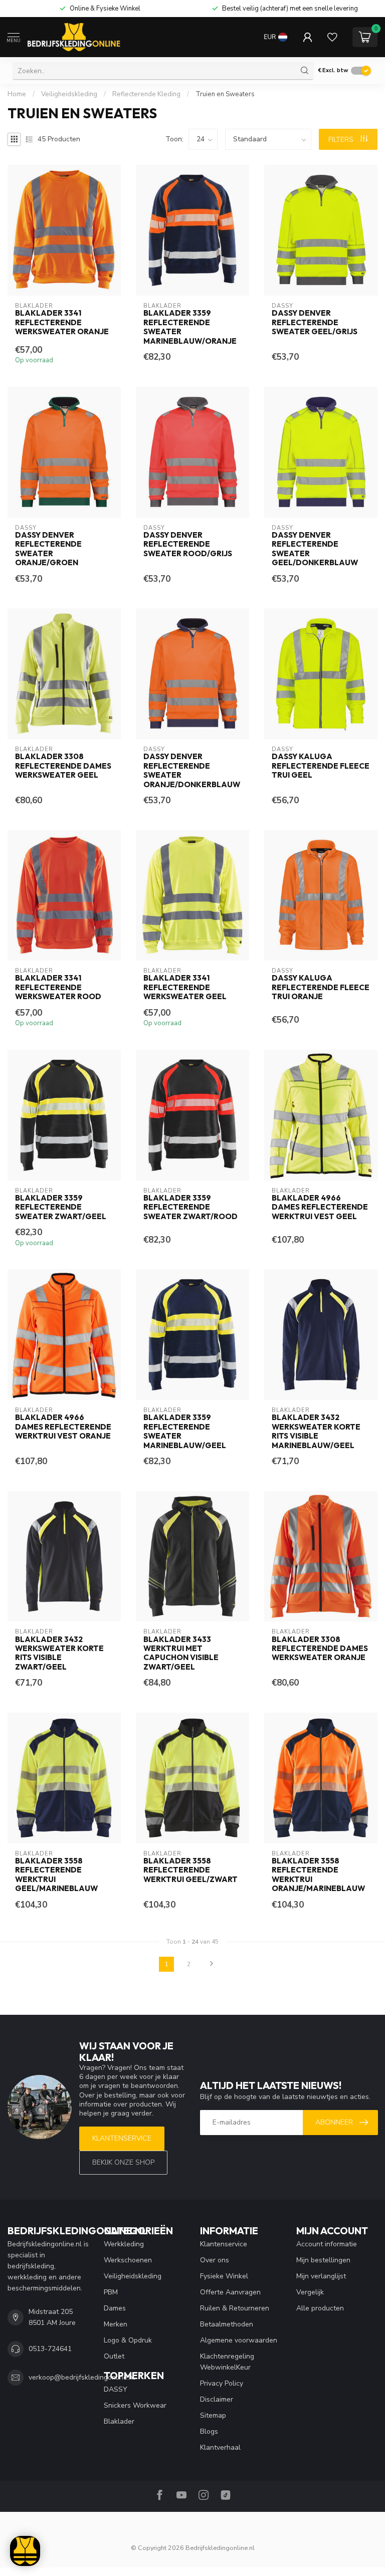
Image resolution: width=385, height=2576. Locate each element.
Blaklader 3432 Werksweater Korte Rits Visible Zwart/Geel (59, 1653)
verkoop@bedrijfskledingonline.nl (82, 2377)
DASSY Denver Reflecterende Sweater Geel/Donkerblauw (315, 549)
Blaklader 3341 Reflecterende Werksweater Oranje (62, 322)
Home (17, 94)
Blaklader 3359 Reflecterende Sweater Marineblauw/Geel (185, 1431)
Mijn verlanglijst (321, 2276)
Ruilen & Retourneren (235, 2308)
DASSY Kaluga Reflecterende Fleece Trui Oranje (321, 987)
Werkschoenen (128, 2260)
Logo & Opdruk (128, 2340)
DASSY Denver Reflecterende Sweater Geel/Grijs (315, 322)
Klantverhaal (220, 2447)
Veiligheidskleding (69, 94)
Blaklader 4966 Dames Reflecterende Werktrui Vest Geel (320, 1207)
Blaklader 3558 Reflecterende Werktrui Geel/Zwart (190, 1870)
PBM (111, 2292)
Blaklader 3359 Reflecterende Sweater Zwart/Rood (190, 1207)
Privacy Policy (222, 2383)
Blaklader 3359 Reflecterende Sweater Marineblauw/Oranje (190, 327)
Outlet (114, 2356)
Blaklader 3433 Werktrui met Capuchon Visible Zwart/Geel (181, 1653)
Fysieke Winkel (224, 2276)
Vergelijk (310, 2292)
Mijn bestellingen (323, 2260)
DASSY (116, 2389)
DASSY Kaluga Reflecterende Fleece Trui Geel (321, 766)
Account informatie (327, 2244)
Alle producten (320, 2308)
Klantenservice (122, 2138)
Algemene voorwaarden (239, 2340)
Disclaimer (217, 2399)
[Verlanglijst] (332, 37)
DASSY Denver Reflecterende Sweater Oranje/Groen (48, 549)
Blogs (209, 2431)
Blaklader (119, 2421)
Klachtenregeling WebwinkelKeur (227, 2362)
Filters (342, 140)
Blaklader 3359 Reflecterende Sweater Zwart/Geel (61, 1207)
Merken (116, 2324)
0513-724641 (50, 2349)
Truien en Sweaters (225, 94)
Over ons (215, 2260)
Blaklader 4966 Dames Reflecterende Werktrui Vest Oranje (63, 1427)
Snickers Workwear (135, 2405)
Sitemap (213, 2415)
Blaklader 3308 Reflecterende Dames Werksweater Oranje (320, 1649)
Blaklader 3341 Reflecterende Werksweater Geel (185, 987)
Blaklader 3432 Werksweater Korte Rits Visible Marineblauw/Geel (316, 1431)
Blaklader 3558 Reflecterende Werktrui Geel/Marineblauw (56, 1875)
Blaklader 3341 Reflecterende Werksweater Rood (58, 987)
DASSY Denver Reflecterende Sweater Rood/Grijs (188, 544)
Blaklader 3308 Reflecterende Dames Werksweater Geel (63, 766)
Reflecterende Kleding (146, 94)
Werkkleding (124, 2244)
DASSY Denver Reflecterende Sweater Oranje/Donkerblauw (192, 770)
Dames (115, 2308)
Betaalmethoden (227, 2324)
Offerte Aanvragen (230, 2292)
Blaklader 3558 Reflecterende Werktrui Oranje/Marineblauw (318, 1875)
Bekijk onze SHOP (123, 2162)
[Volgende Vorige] (212, 1964)
